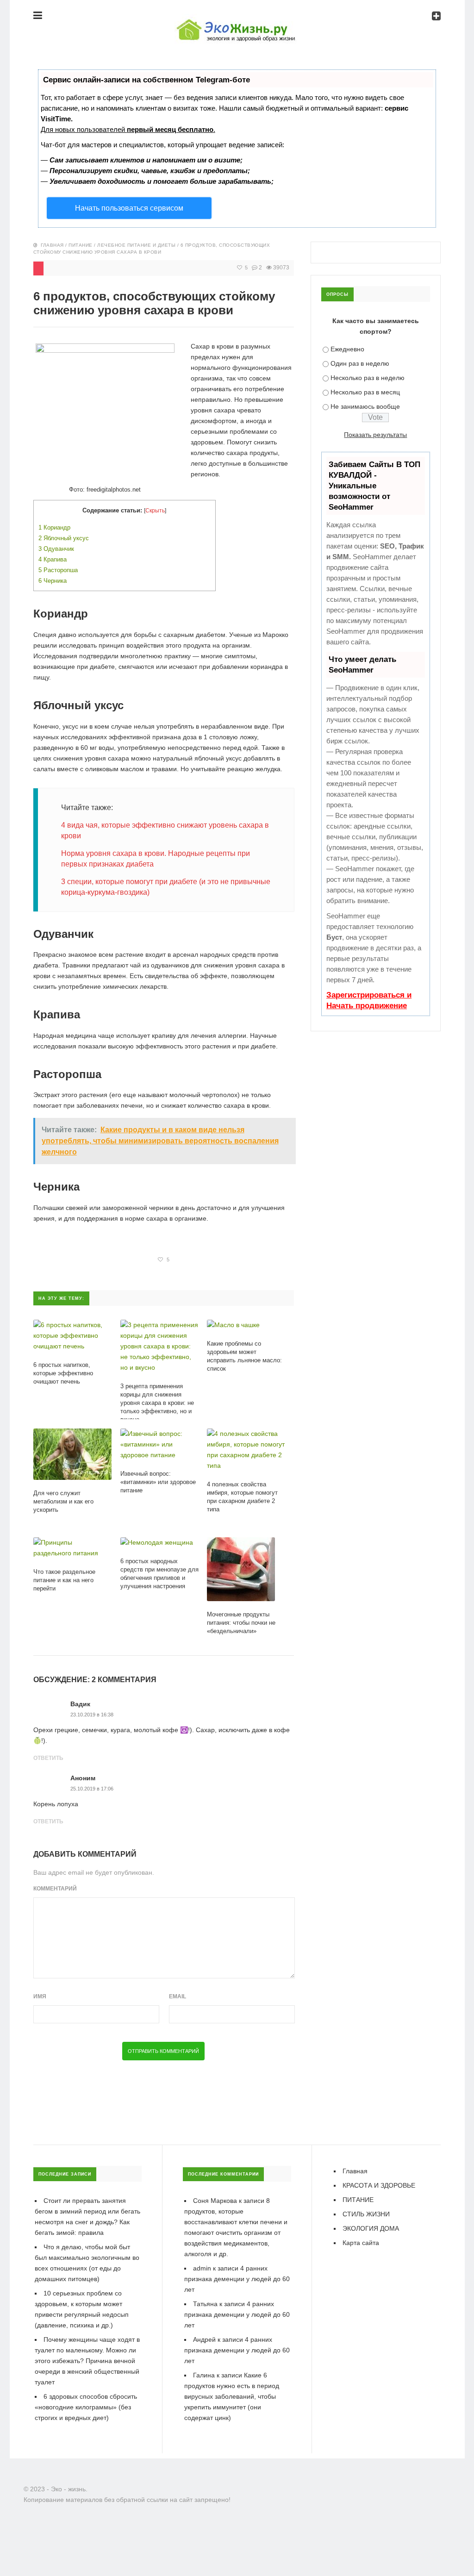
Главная (52, 245)
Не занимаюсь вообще (365, 406)
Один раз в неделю (360, 363)
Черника (53, 581)
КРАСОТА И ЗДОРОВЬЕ (379, 2185)
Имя (40, 1996)
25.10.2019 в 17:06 (92, 1789)
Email (178, 1996)
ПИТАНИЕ (81, 245)
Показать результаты (375, 435)
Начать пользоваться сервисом (129, 208)
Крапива (53, 559)
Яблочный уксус (64, 538)
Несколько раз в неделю (368, 378)
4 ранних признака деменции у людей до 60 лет (237, 2279)
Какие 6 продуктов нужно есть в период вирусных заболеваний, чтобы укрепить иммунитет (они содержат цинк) (232, 2396)
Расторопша (58, 570)
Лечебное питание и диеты (136, 245)
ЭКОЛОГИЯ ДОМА (371, 2228)
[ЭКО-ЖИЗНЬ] (237, 22)
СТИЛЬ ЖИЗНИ (366, 2214)
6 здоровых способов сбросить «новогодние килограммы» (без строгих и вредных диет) (86, 2407)
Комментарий (55, 1889)
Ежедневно (347, 349)
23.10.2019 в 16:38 (92, 1715)
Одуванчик (56, 549)
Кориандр (54, 527)
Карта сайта (361, 2243)
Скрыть (155, 511)
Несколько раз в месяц (365, 392)
